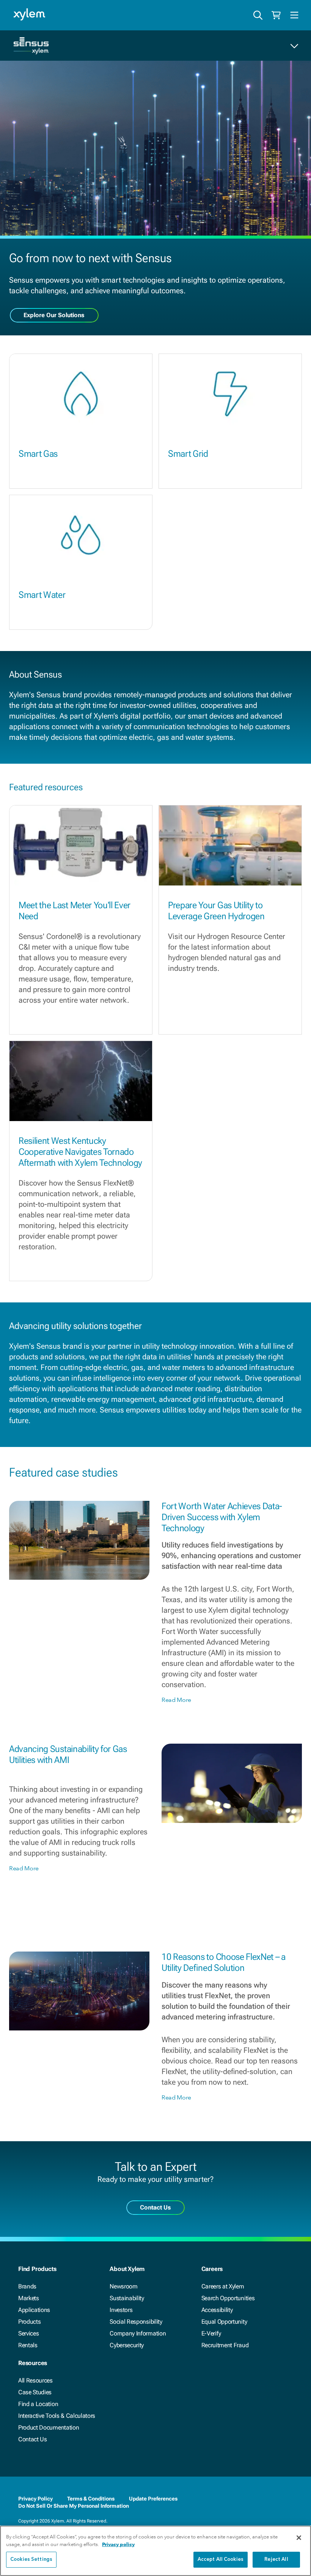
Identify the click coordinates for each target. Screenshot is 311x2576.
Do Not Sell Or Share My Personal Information (74, 2506)
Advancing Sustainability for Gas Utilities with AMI (68, 1754)
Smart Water (42, 595)
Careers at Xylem (223, 2286)
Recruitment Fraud (225, 2345)
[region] (155, 2551)
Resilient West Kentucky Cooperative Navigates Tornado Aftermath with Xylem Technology (80, 1152)
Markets (29, 2298)
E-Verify (211, 2333)
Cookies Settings (31, 2559)
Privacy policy (118, 2544)
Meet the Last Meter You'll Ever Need (75, 911)
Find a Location (38, 2404)
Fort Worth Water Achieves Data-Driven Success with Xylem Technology (222, 1517)
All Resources (35, 2380)
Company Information (138, 2333)
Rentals (28, 2345)
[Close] (299, 2538)
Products (29, 2322)
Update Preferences (153, 2499)
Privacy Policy (35, 2499)
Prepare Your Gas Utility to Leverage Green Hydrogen (216, 911)
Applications (34, 2310)
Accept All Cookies (221, 2559)
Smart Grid (188, 454)
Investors (121, 2310)
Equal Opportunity (224, 2322)
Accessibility (217, 2310)
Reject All (276, 2559)
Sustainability (127, 2298)
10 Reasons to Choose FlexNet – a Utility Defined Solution (224, 1962)
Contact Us (33, 2439)
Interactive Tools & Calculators (57, 2416)
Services (28, 2333)
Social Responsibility (136, 2322)
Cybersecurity (127, 2345)
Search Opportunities (228, 2298)
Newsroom (123, 2286)
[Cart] (276, 15)
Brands (27, 2286)
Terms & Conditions (91, 2499)
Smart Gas (38, 454)
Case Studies (35, 2392)
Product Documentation (49, 2427)
